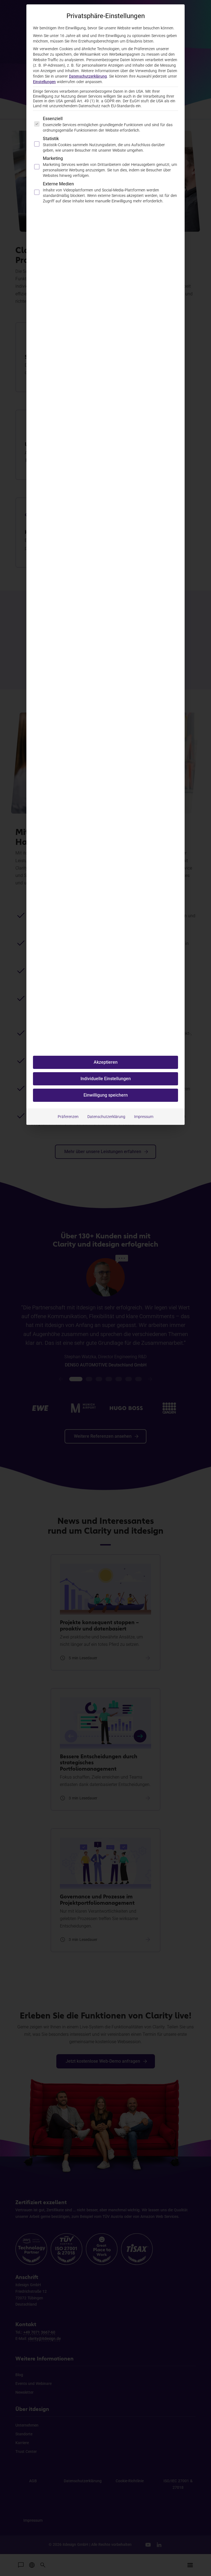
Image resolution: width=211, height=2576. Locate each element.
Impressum (144, 1117)
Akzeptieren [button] (106, 1062)
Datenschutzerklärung (88, 76)
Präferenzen (68, 1117)
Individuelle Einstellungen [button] (106, 1079)
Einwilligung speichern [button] (106, 1095)
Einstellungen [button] (44, 82)
